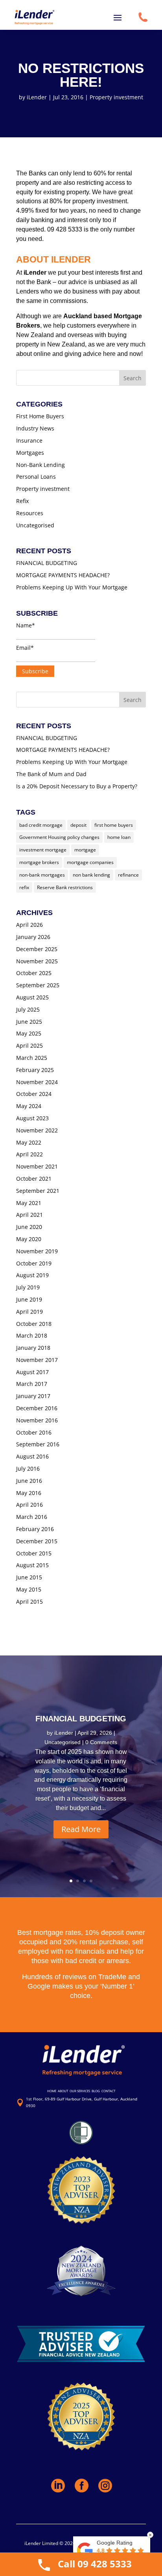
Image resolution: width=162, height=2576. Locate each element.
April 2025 (29, 1046)
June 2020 (29, 1227)
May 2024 (29, 1106)
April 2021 (29, 1215)
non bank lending (91, 875)
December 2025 (37, 949)
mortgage (85, 850)
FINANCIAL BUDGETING (47, 563)
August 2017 (32, 1372)
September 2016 (38, 1444)
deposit (78, 825)
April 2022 (29, 1154)
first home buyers (114, 825)
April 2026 (29, 925)
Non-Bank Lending (40, 465)
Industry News (35, 428)
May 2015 (29, 1589)
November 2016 (37, 1420)
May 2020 (29, 1239)
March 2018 (32, 1335)
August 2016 (32, 1456)
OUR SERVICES (80, 2091)
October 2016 (34, 1432)
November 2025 (37, 961)
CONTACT (108, 2091)
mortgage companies (90, 862)
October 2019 (34, 1263)
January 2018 (33, 1348)
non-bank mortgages (42, 875)
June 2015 (29, 1577)
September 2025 (38, 985)
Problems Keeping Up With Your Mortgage (72, 587)
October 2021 (34, 1179)
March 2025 (32, 1058)
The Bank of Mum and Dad (51, 774)
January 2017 (33, 1396)
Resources (30, 513)
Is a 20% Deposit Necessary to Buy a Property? (77, 786)
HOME (52, 2091)
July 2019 (28, 1287)
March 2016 (32, 1517)
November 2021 (37, 1166)
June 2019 (29, 1299)
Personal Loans (36, 477)
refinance (128, 875)
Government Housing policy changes (59, 837)
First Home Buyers (40, 416)
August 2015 (32, 1565)
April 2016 (29, 1505)
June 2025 (29, 1022)
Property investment (116, 97)
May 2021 (29, 1203)
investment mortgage (43, 850)
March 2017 (32, 1384)
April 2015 (29, 1602)
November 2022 (37, 1130)
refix (24, 887)
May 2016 (29, 1493)
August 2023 (32, 1118)
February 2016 (35, 1529)
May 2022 (29, 1142)
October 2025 (34, 973)
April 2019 (29, 1312)
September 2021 (38, 1191)
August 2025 (32, 997)
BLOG (96, 2091)
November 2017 (37, 1360)
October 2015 (34, 1553)
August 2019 (32, 1275)
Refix (22, 501)
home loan (119, 837)
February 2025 (35, 1070)
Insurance (29, 440)
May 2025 (29, 1033)
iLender (37, 97)
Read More (81, 1829)
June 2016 (29, 1481)
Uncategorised (35, 525)
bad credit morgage (41, 825)
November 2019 (37, 1251)
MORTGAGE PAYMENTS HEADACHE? (63, 575)
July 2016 (28, 1468)
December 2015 (37, 1541)
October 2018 (34, 1324)
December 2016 (37, 1408)
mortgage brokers (39, 862)
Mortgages (30, 453)
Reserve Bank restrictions (65, 887)
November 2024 (37, 1082)
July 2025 (28, 1009)
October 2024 (34, 1094)
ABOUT (63, 2091)
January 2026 (33, 937)
